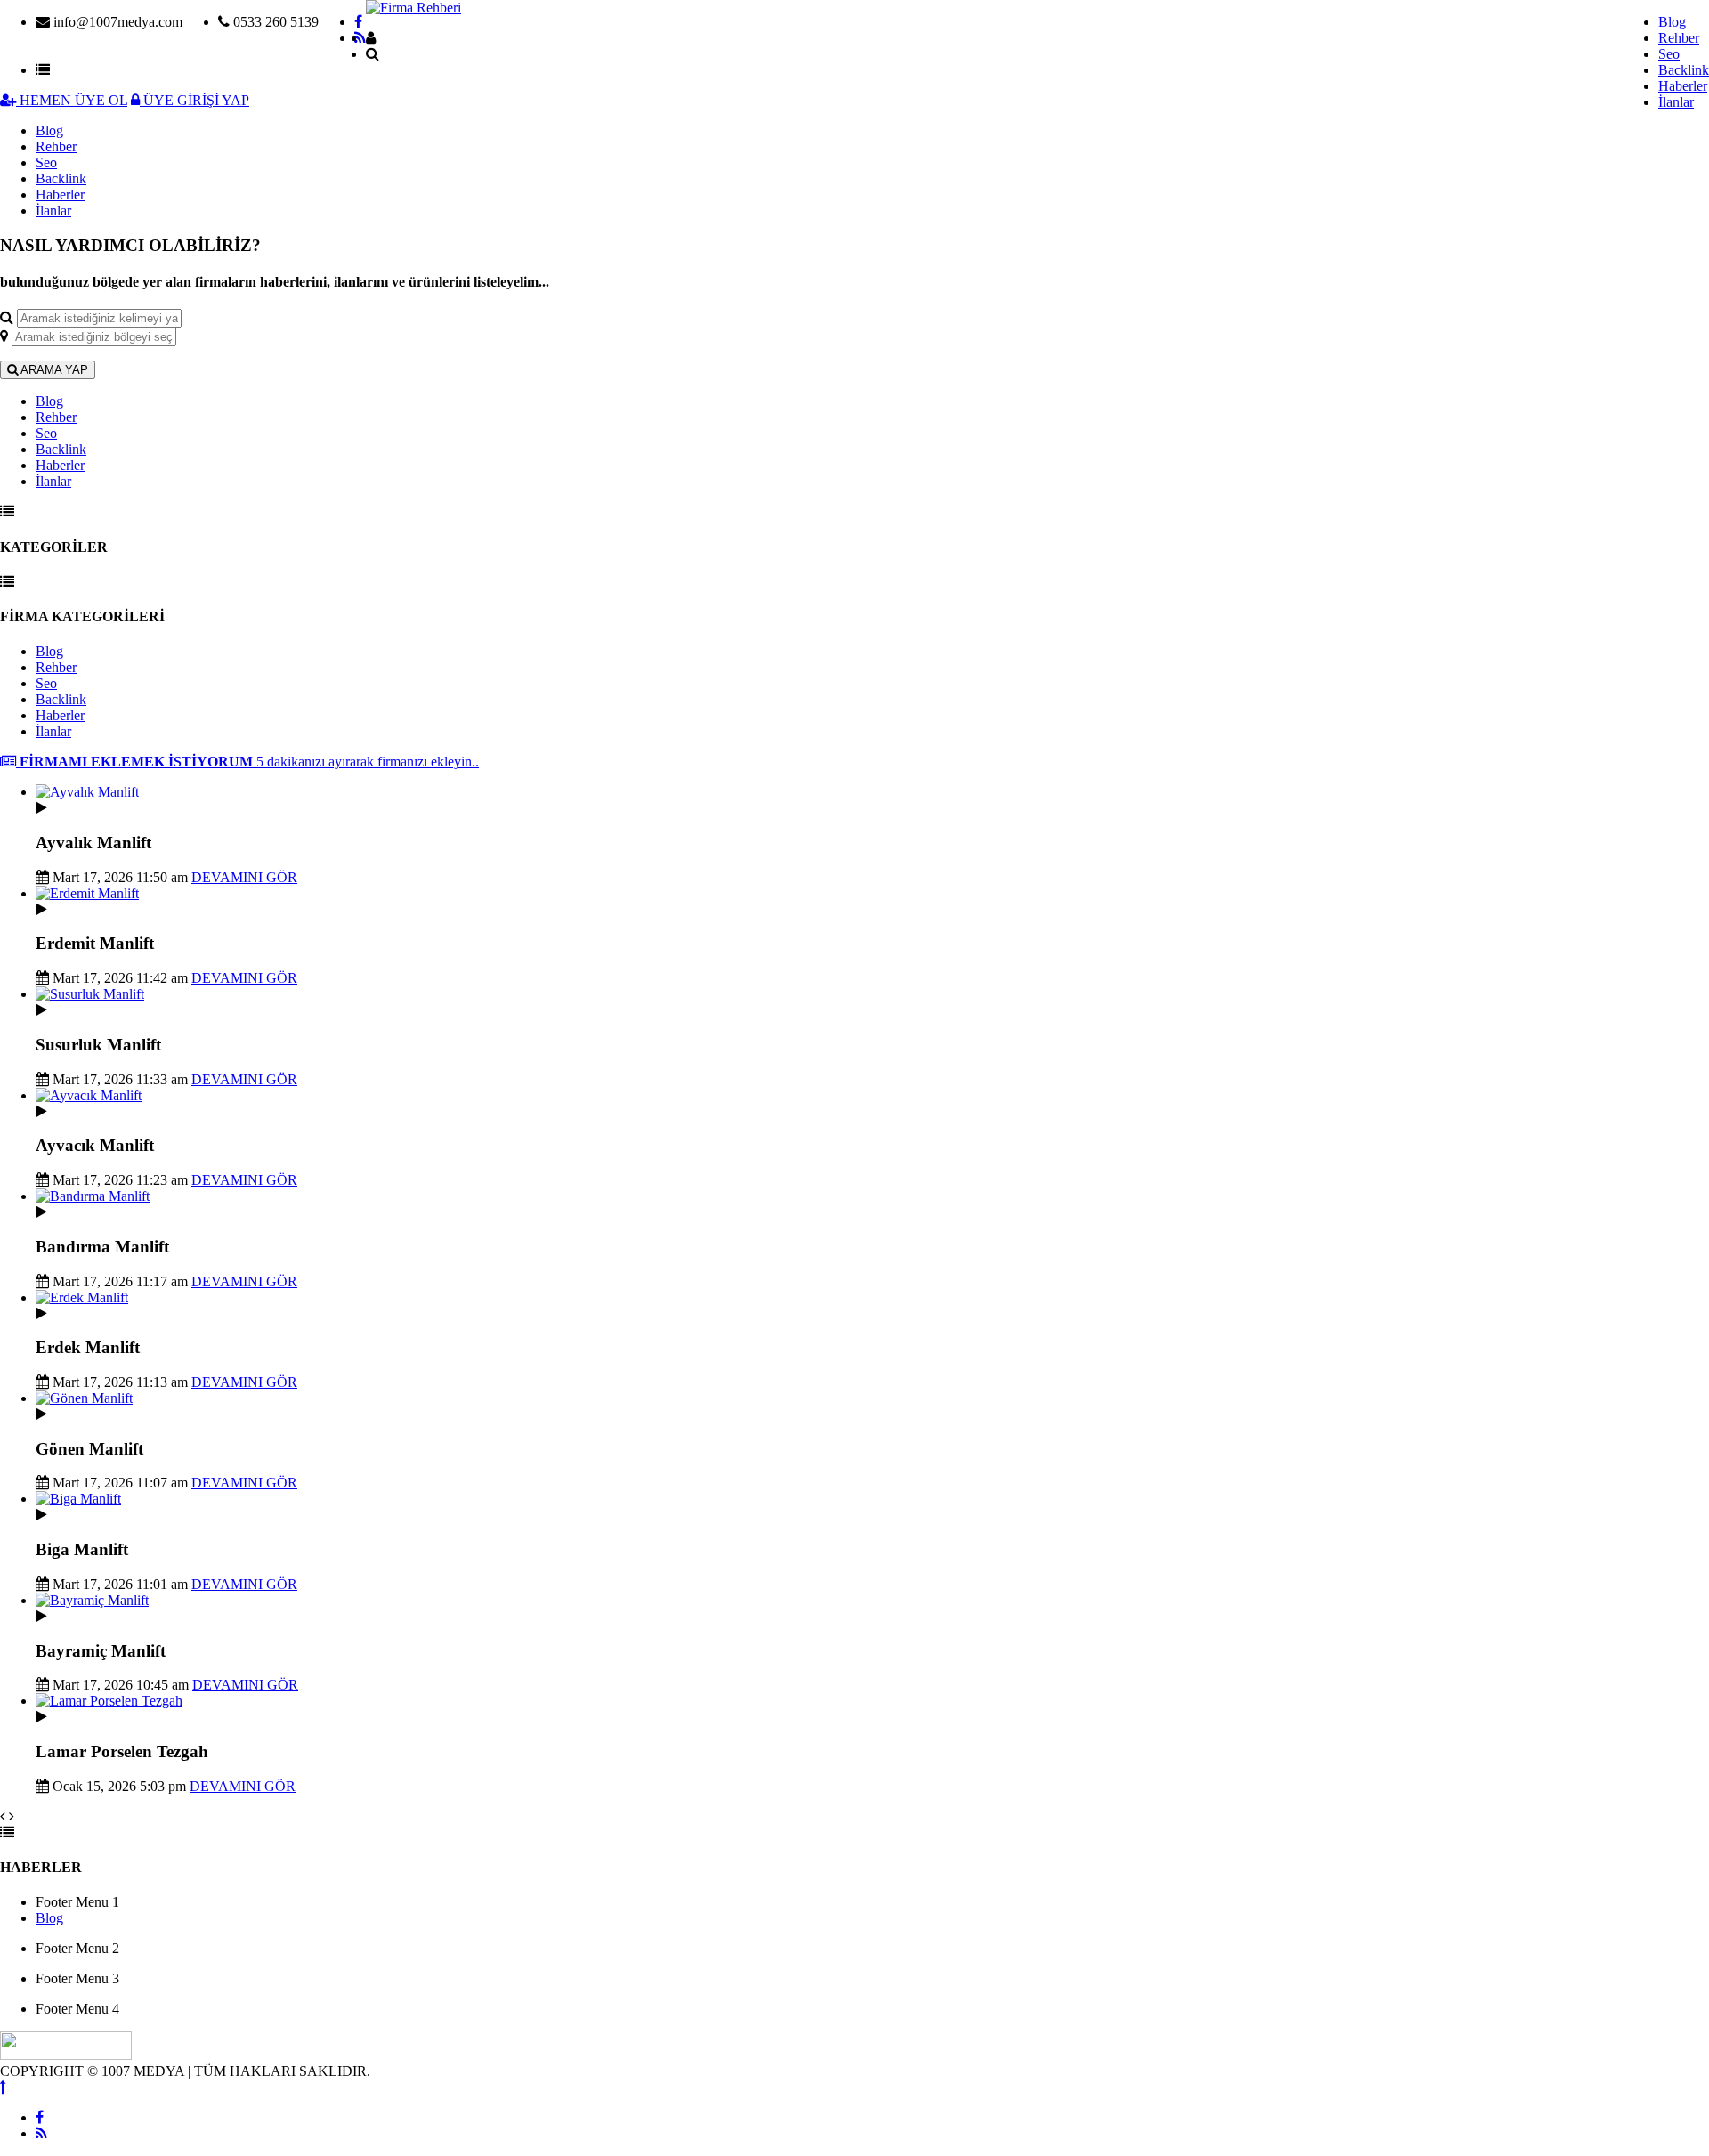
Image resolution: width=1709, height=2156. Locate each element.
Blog (1672, 22)
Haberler (1683, 86)
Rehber (1679, 38)
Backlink (1684, 70)
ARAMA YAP (53, 370)
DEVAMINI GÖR (244, 877)
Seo (1669, 54)
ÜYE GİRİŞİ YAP (194, 100)
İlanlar (1676, 102)
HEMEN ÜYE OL (72, 100)
